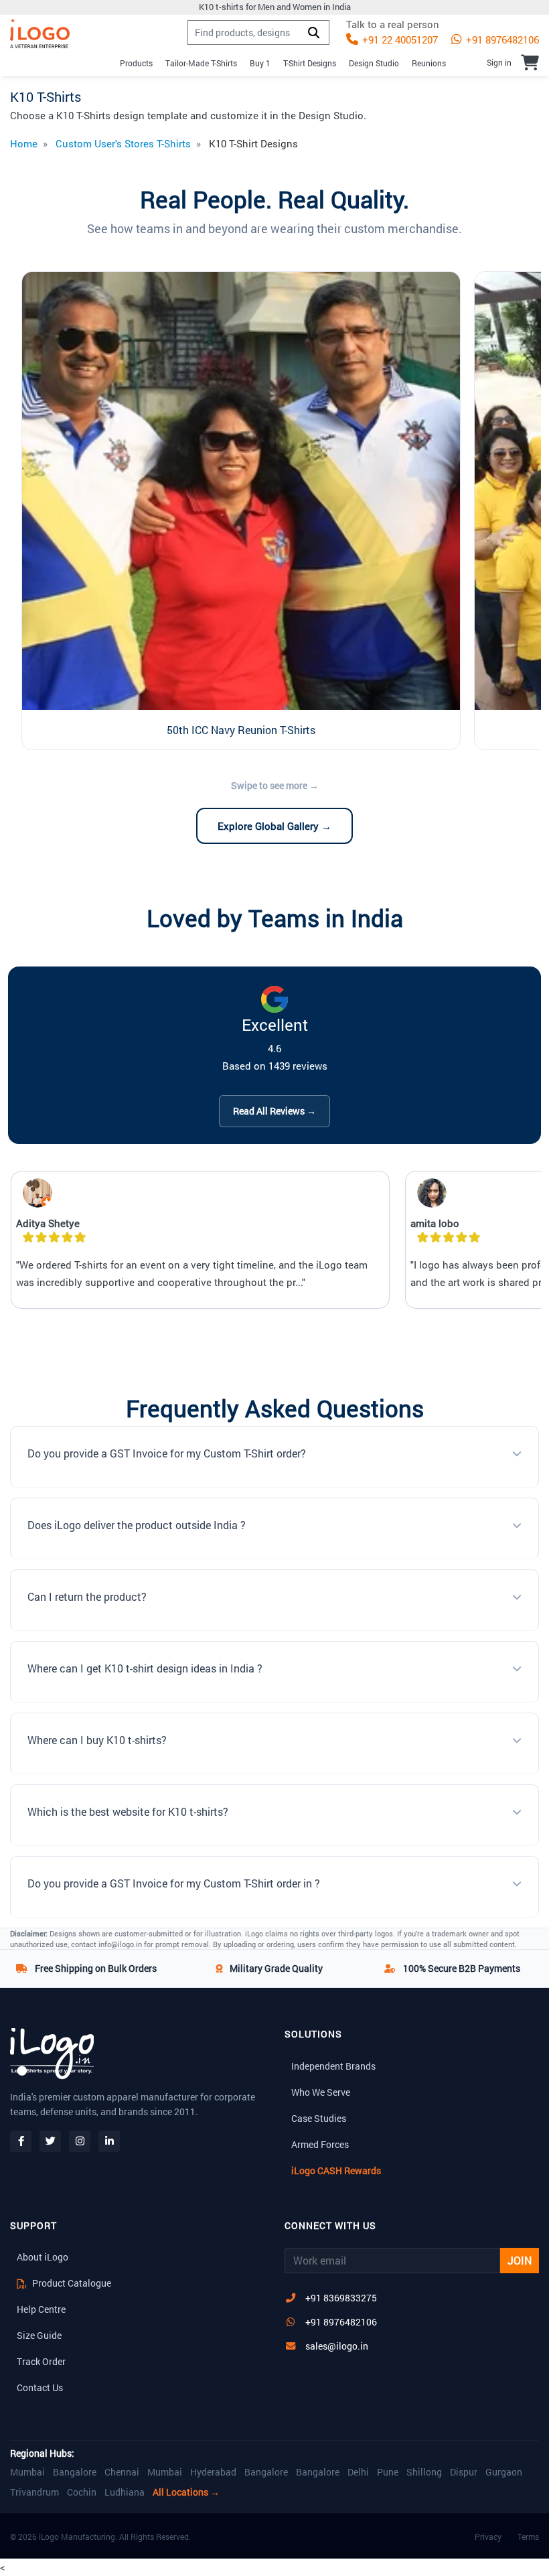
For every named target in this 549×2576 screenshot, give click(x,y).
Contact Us (40, 2387)
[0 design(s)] (530, 62)
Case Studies (319, 2118)
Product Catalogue (71, 2283)
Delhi (358, 2472)
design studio (374, 63)
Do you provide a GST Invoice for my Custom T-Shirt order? (167, 1453)
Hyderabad (213, 2472)
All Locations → (186, 2492)
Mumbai (27, 2472)
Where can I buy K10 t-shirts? (97, 1740)
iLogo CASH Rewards (336, 2170)
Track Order (41, 2361)
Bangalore (75, 2472)
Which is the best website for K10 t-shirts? (128, 1811)
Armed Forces (320, 2144)
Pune (388, 2472)
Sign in (499, 62)
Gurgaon (504, 2472)
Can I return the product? (87, 1596)
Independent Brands (333, 2066)
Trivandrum (34, 2492)
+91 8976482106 (501, 40)
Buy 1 (260, 63)
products (136, 63)
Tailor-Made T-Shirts (201, 63)
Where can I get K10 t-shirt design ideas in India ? (145, 1668)
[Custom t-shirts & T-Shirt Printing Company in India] (40, 34)
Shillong (424, 2472)
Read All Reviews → (274, 1111)
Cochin (82, 2492)
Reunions (429, 63)
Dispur (464, 2472)
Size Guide (39, 2335)
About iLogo (43, 2257)
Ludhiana (125, 2492)
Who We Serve (321, 2092)
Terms (528, 2536)
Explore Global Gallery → (274, 826)
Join (520, 2260)
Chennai (122, 2472)
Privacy (488, 2536)
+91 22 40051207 (399, 40)
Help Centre (41, 2309)
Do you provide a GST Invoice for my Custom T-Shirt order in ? (174, 1883)
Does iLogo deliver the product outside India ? (137, 1525)
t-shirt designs (310, 63)
